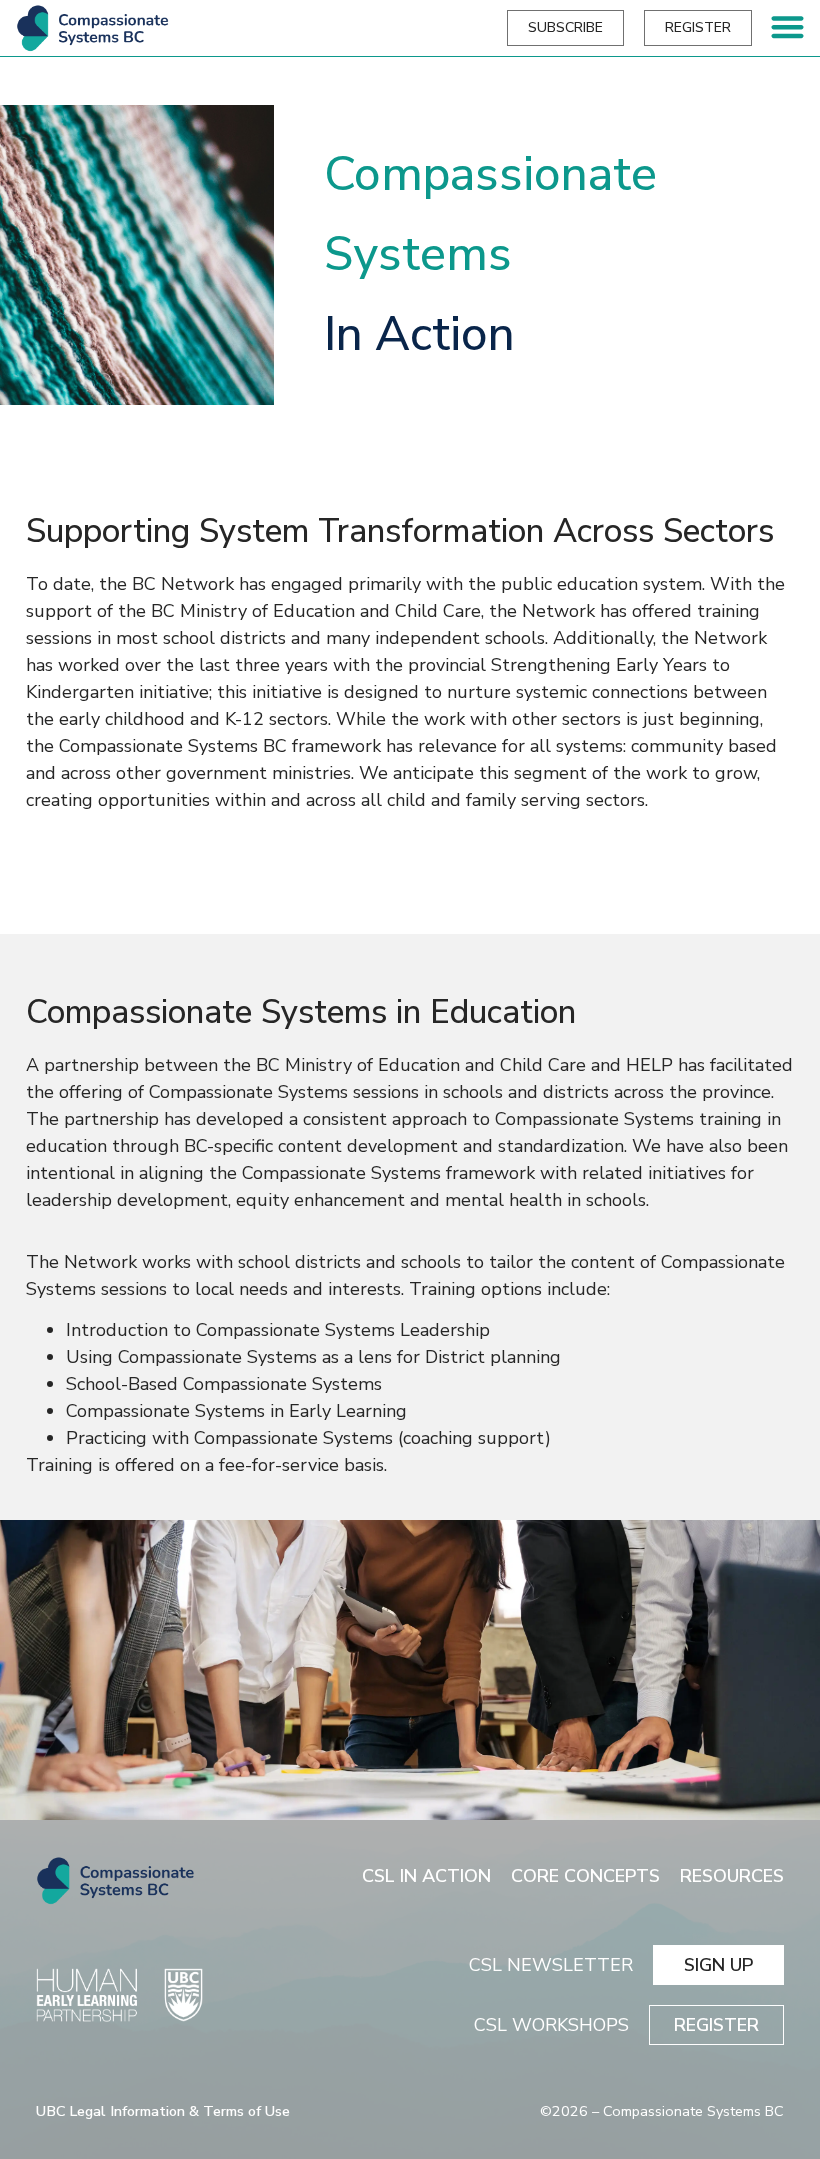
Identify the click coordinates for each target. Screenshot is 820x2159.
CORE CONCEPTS (585, 1876)
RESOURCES (732, 1876)
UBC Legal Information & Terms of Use (163, 2111)
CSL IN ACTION (426, 1876)
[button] (788, 26)
